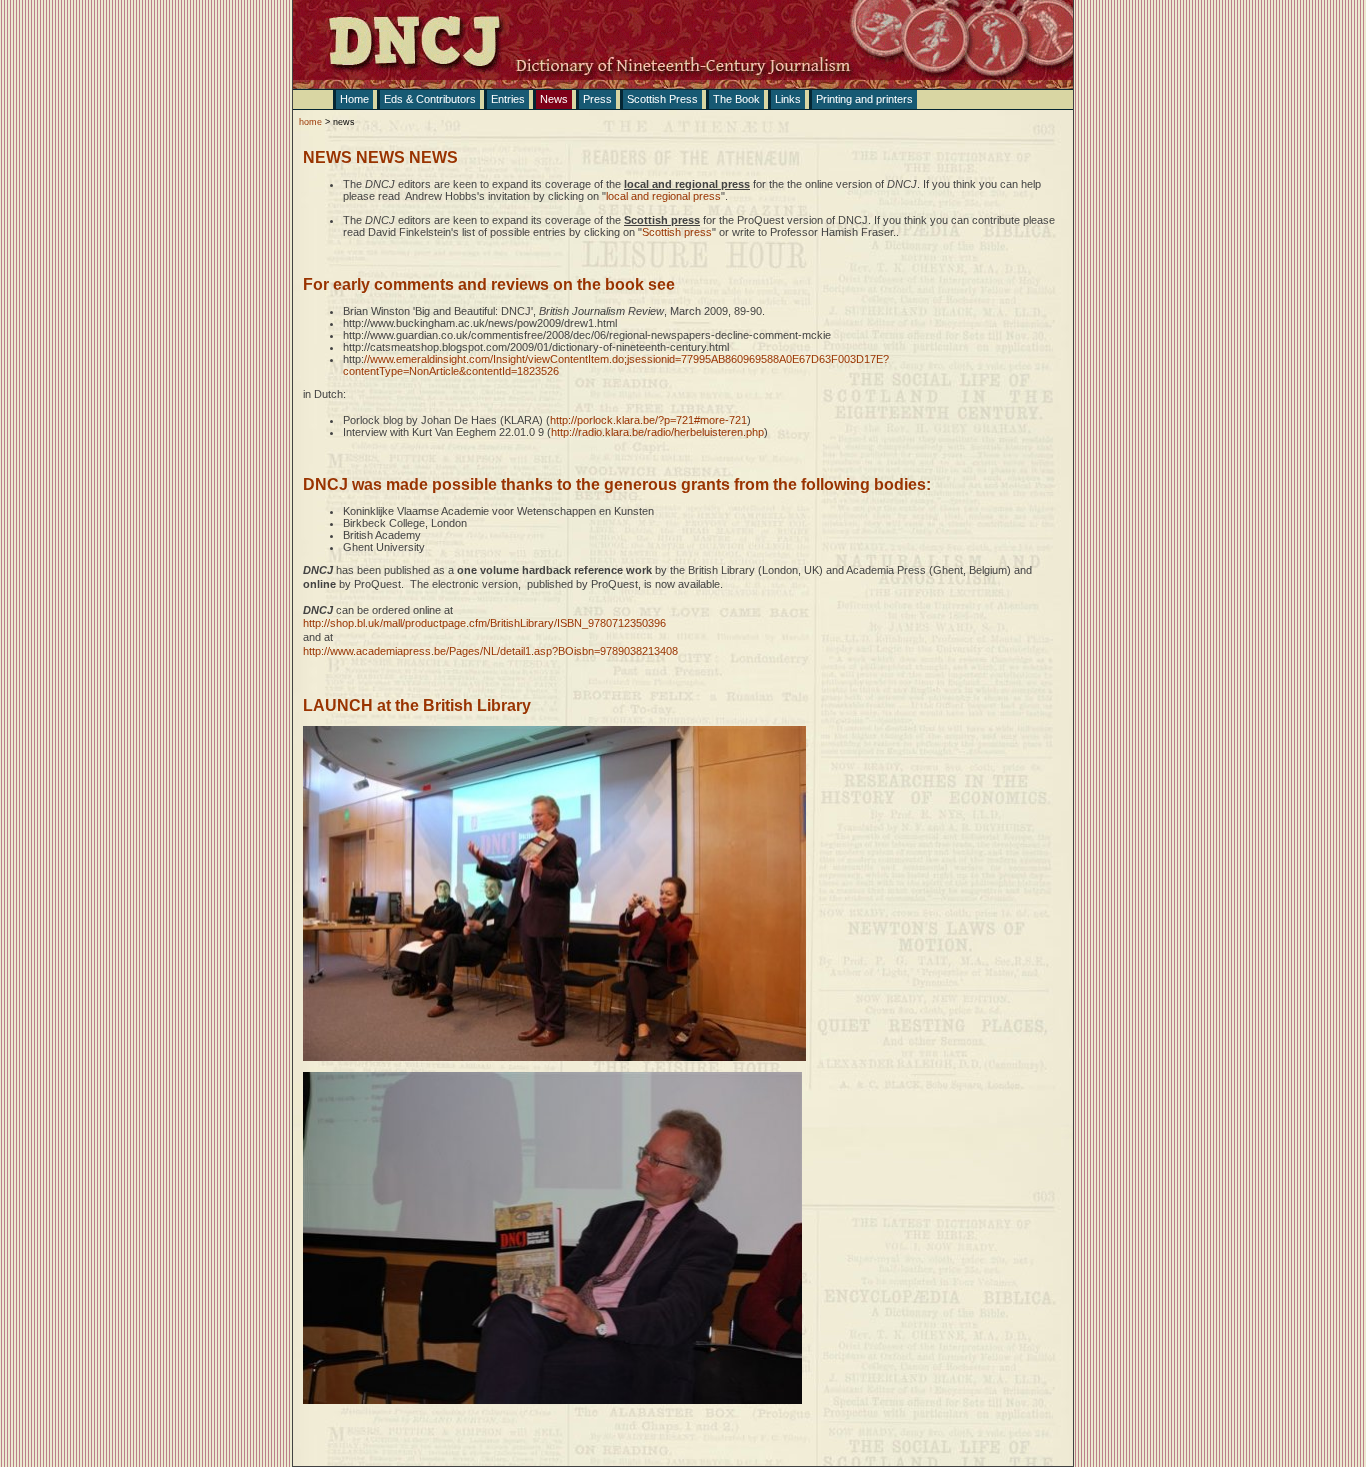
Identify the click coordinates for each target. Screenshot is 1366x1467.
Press (597, 99)
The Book (736, 99)
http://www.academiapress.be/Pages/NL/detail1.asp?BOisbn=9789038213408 (490, 651)
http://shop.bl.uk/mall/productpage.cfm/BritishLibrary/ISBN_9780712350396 (484, 623)
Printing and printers (864, 99)
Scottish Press (662, 99)
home (310, 121)
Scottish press (677, 232)
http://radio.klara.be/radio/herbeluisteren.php (657, 432)
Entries (508, 99)
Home (354, 99)
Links (788, 99)
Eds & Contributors (430, 99)
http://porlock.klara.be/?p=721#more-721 (648, 420)
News (554, 99)
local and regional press (663, 196)
